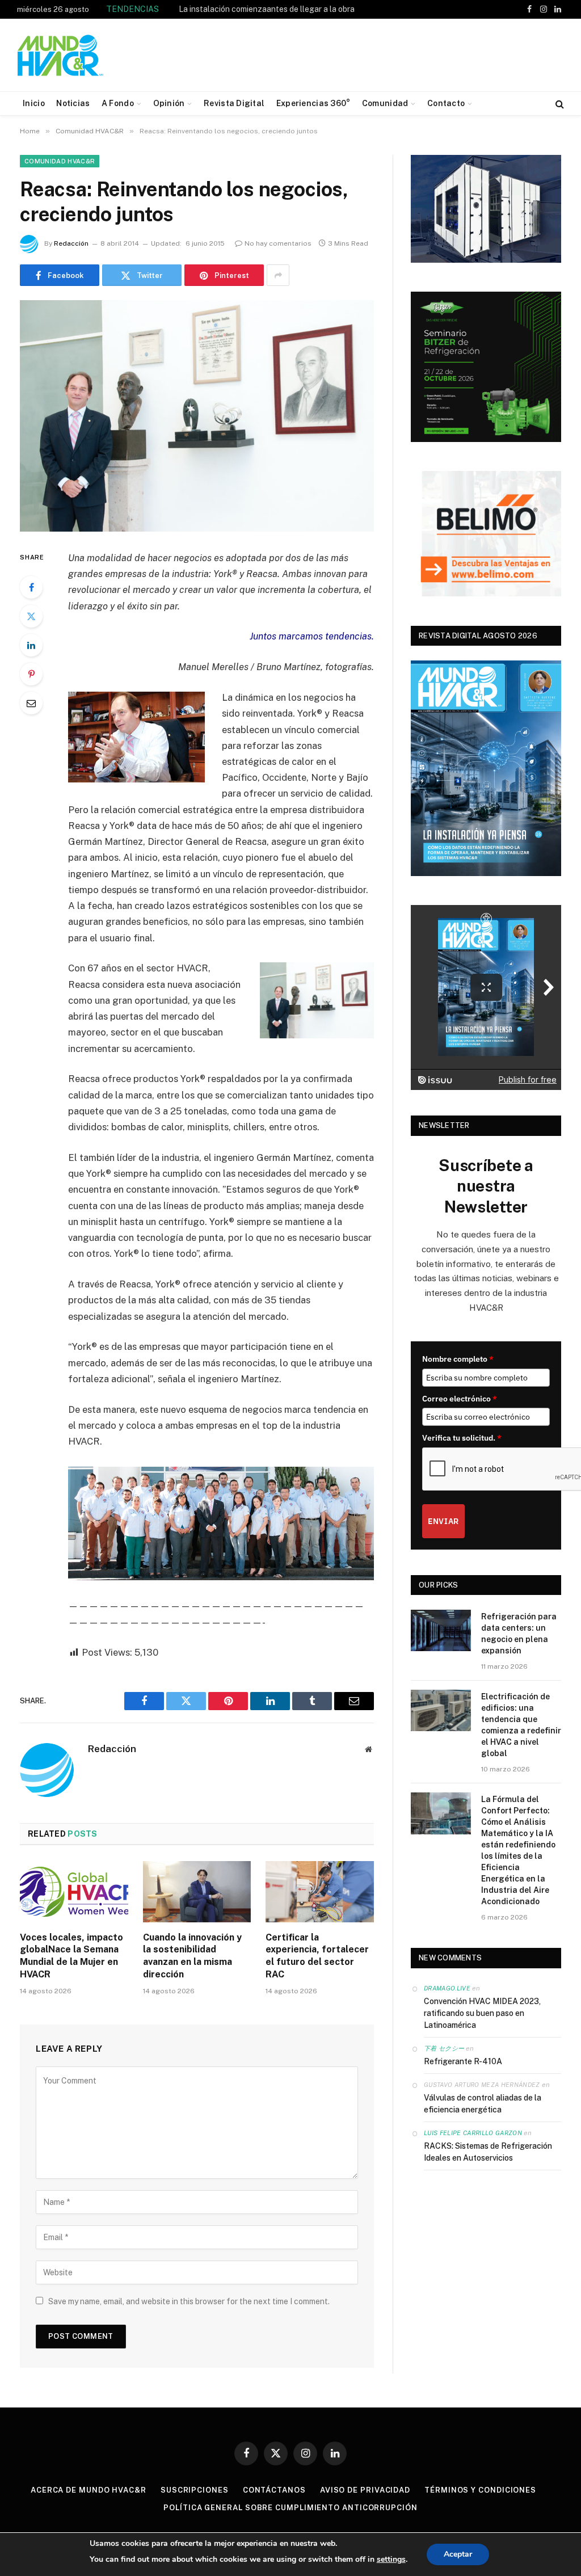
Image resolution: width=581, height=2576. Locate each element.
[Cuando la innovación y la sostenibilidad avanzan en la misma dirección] (197, 1891)
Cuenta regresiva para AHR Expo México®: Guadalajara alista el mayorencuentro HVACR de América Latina (220, 15)
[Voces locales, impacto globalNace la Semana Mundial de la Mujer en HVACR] (74, 1891)
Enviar (443, 1521)
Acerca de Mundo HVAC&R (89, 2490)
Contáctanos (274, 2490)
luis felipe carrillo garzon (473, 2133)
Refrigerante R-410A (463, 2061)
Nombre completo (458, 1359)
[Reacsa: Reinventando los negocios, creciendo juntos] (197, 416)
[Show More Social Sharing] (278, 275)
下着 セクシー (444, 2048)
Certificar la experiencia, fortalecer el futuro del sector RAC (317, 1956)
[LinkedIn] (31, 645)
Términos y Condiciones (480, 2490)
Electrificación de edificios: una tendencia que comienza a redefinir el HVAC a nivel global (521, 1725)
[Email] (31, 703)
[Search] (559, 104)
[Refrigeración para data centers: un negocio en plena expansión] (441, 1630)
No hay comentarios (278, 243)
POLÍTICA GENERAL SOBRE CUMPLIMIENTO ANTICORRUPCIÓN (290, 2508)
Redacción (71, 243)
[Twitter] (31, 616)
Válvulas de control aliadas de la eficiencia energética (483, 2104)
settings (391, 2559)
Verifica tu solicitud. (462, 1438)
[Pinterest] (31, 674)
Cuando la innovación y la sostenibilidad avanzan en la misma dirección (192, 1956)
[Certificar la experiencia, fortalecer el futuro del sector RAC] (320, 1891)
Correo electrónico (460, 1399)
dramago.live (447, 1988)
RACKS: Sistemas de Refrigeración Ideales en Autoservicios (488, 2152)
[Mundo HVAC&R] (61, 55)
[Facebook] (31, 587)
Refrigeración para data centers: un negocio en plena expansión (519, 1634)
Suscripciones (195, 2490)
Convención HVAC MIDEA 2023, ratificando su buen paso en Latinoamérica (482, 2013)
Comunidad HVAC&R (60, 161)
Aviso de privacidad (365, 2490)
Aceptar (458, 2554)
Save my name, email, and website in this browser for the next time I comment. (189, 2301)
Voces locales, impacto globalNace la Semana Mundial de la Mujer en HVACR (71, 1956)
